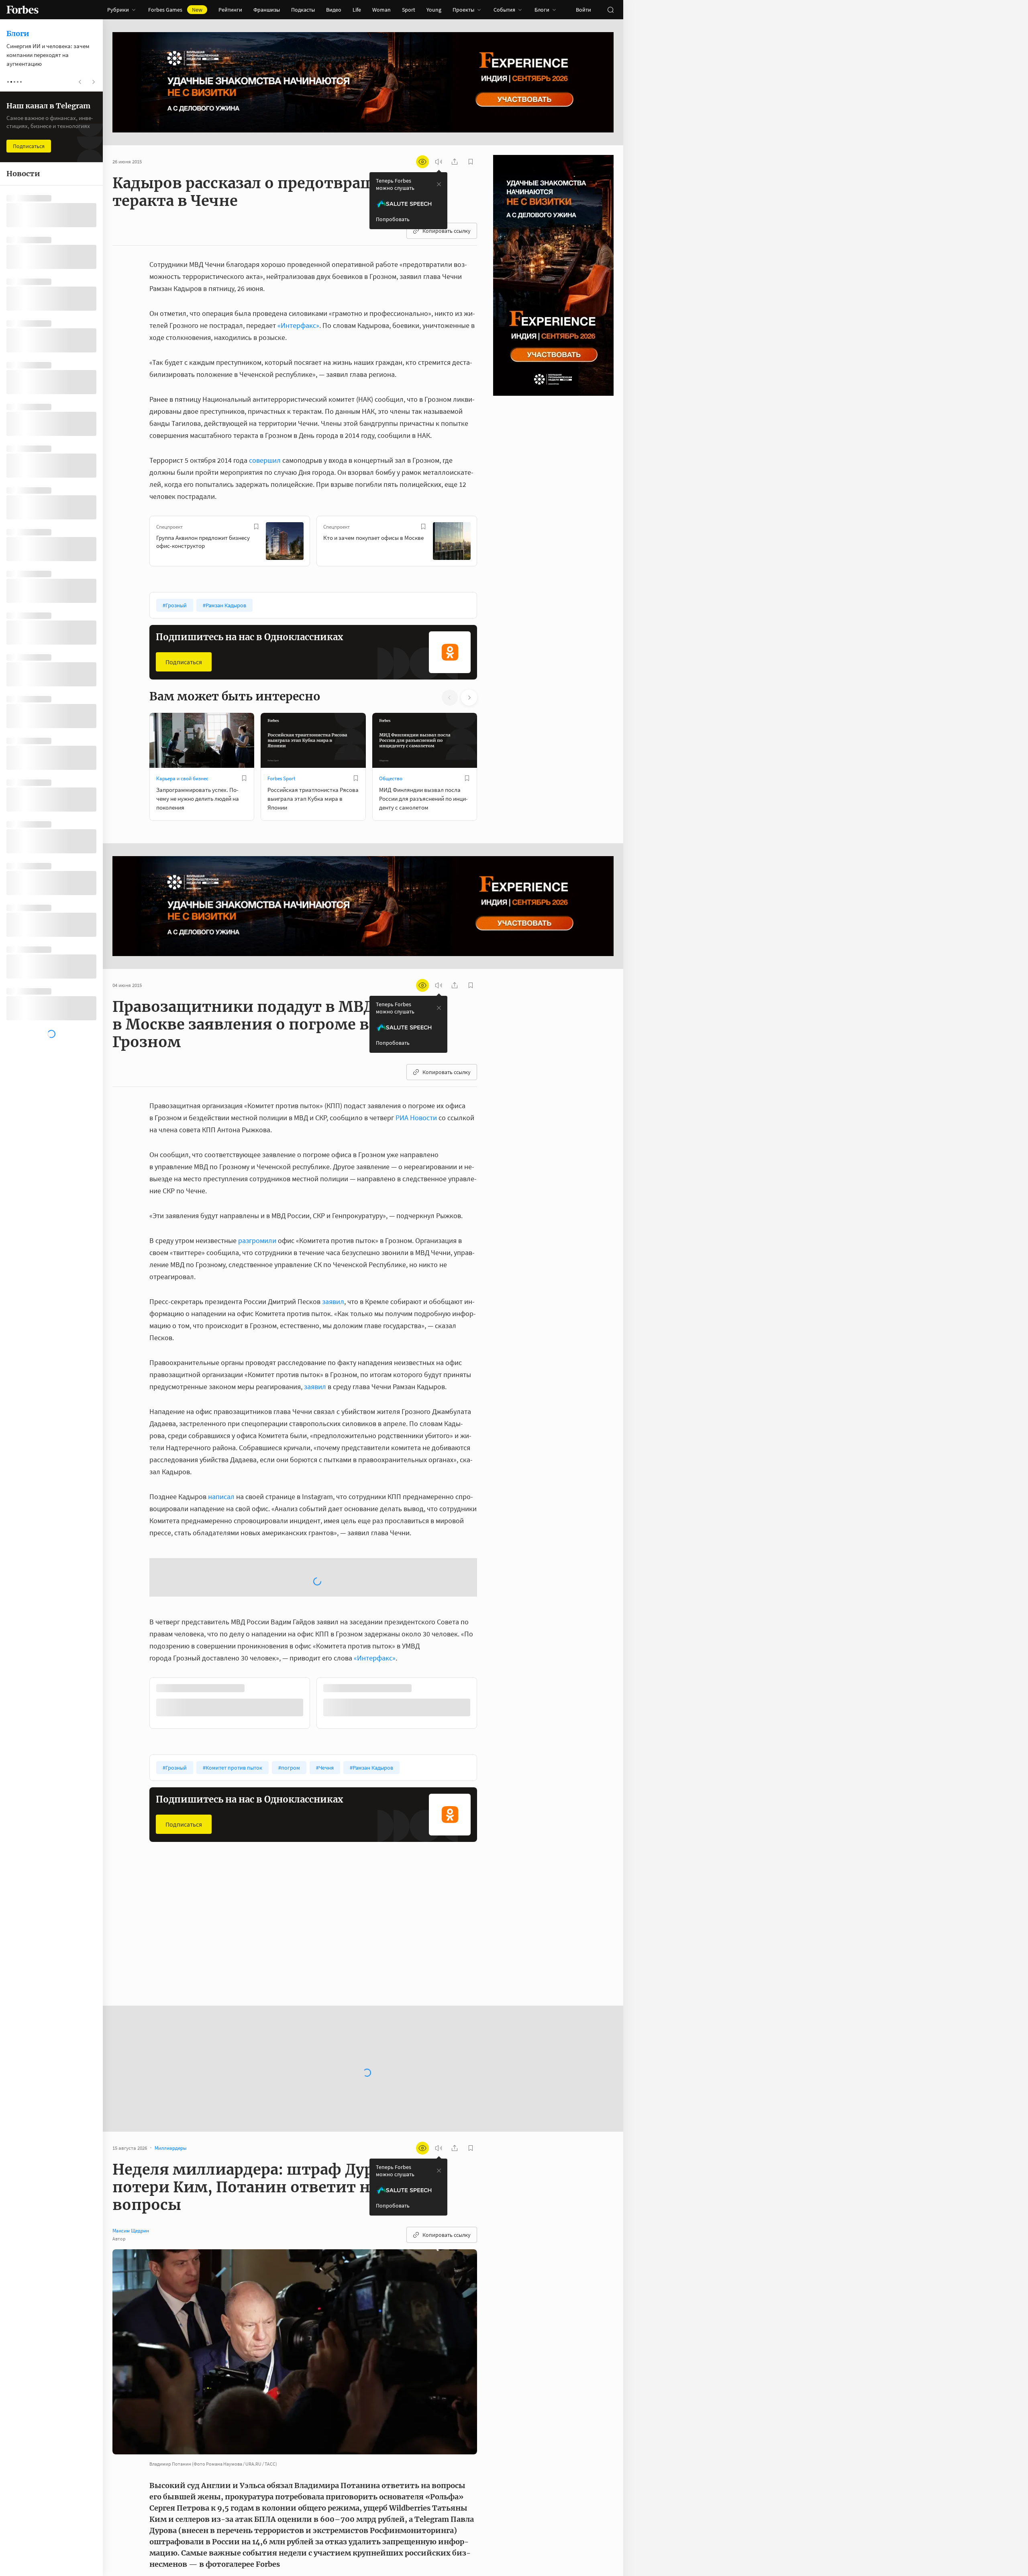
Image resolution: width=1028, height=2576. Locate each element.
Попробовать (393, 219)
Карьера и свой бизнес (182, 778)
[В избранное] (256, 527)
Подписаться (184, 662)
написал (221, 1497)
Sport (409, 10)
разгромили (257, 1240)
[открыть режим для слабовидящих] (422, 162)
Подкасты (303, 10)
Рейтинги (230, 10)
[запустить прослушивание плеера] (439, 162)
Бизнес (387, 1876)
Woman (381, 10)
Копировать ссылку (447, 231)
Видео (334, 10)
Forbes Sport (281, 778)
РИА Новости (416, 1118)
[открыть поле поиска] (610, 10)
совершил (265, 460)
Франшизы (267, 10)
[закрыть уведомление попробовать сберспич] (439, 184)
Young (434, 10)
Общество (391, 778)
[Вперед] (490, 543)
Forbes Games (175, 10)
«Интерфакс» (298, 325)
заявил (333, 1301)
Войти (583, 10)
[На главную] (22, 10)
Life (357, 10)
